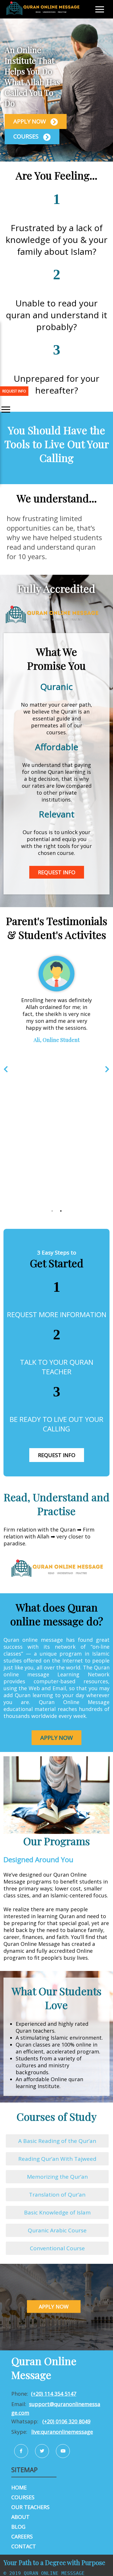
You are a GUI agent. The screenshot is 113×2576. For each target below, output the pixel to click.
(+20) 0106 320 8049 (66, 2421)
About (20, 2517)
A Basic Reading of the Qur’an (57, 2141)
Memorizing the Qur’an (57, 2177)
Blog (18, 2527)
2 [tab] (61, 1211)
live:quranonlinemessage (62, 2432)
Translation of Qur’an (57, 2195)
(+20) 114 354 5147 (54, 2394)
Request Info (57, 872)
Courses (27, 136)
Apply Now (30, 121)
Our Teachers (30, 2507)
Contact (24, 2546)
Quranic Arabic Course (57, 2230)
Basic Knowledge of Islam (57, 2212)
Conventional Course (57, 2248)
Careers (22, 2536)
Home (19, 2487)
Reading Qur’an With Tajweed (57, 2159)
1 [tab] (52, 1211)
